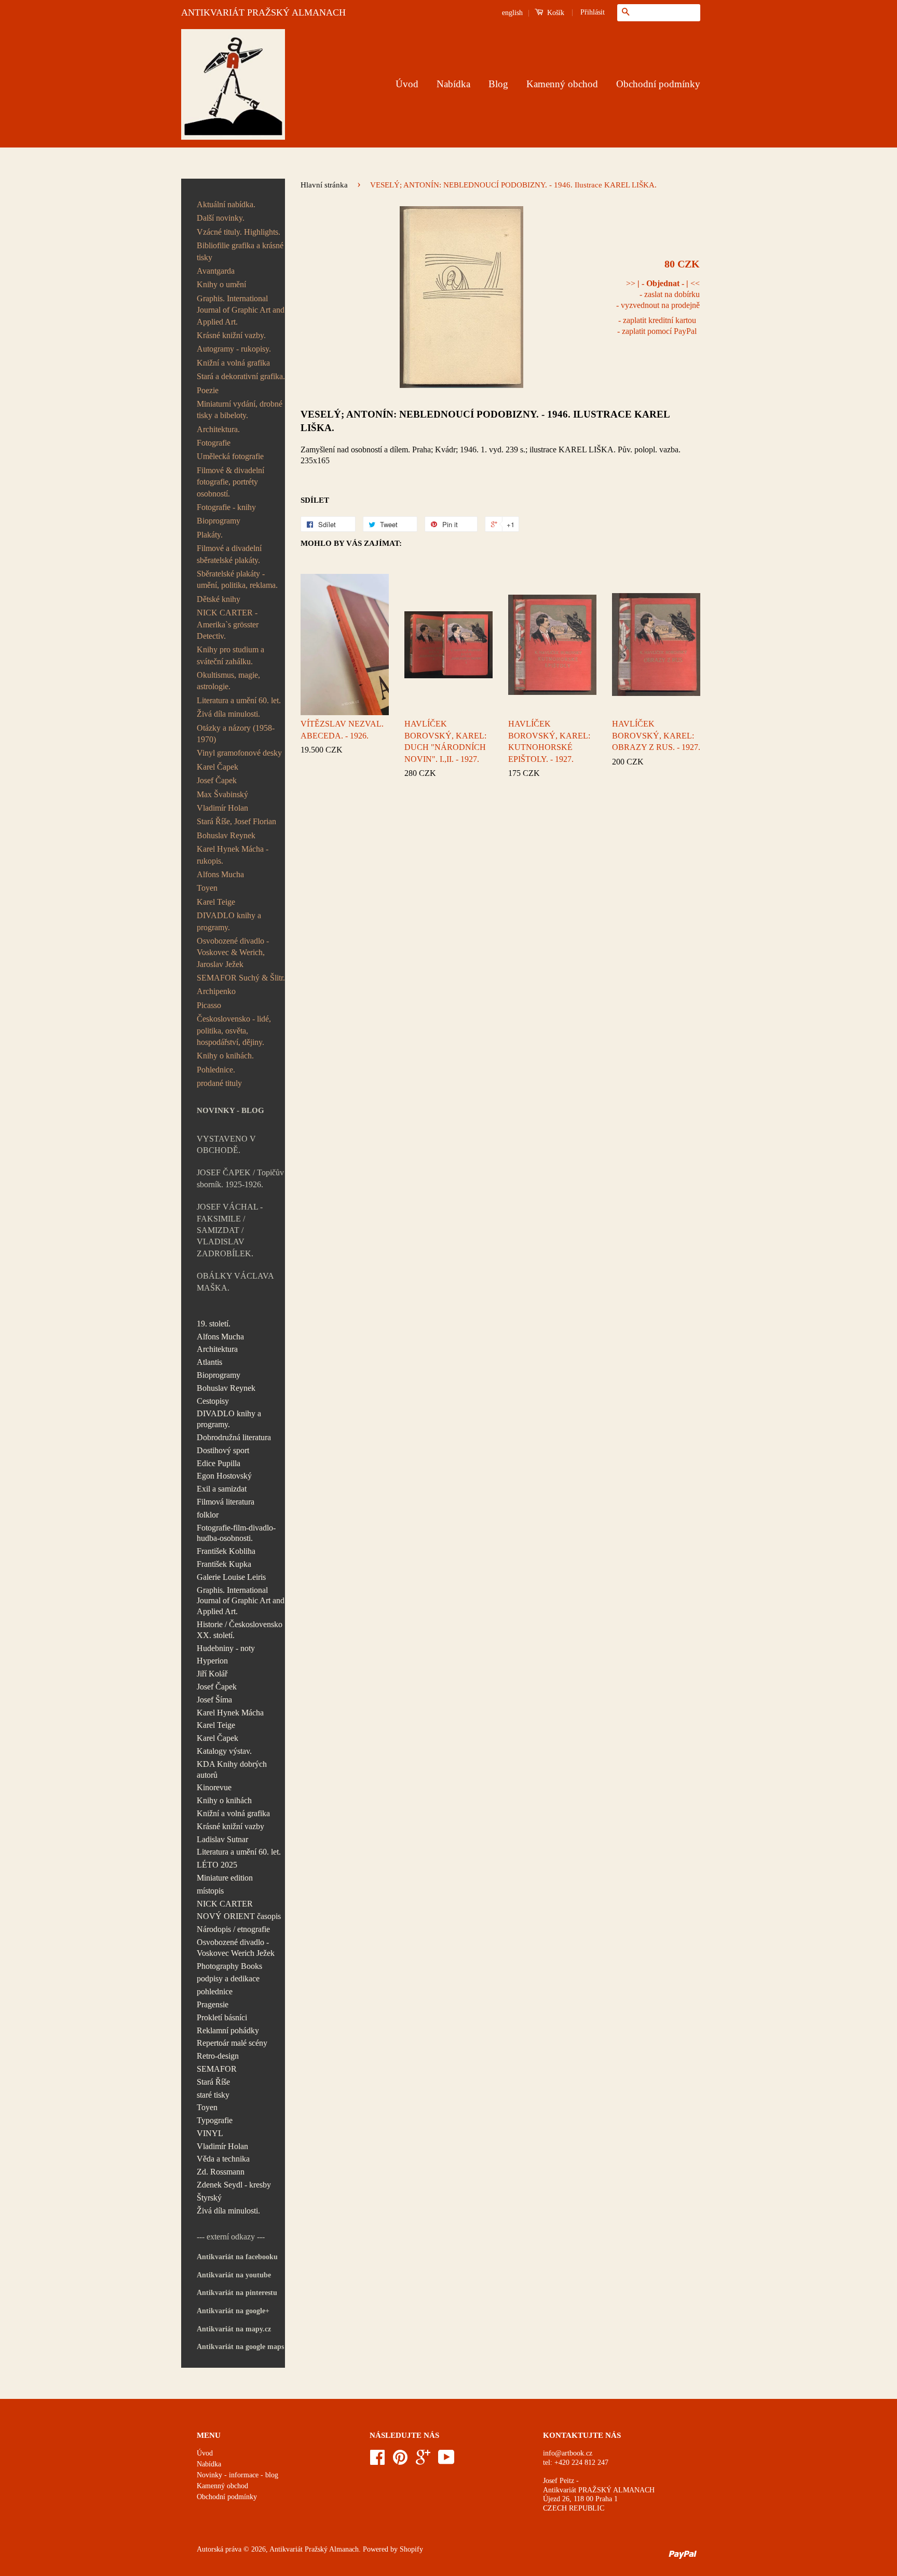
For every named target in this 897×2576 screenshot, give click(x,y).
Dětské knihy (219, 599)
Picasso (209, 1005)
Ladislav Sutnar (222, 1839)
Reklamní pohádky (228, 2030)
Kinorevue (214, 1787)
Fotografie (214, 443)
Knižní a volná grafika (233, 363)
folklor (208, 1515)
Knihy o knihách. (225, 1056)
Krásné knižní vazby (230, 1826)
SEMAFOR (217, 2069)
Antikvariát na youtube (234, 2275)
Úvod (407, 84)
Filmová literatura (226, 1502)
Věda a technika (223, 2159)
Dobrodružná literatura (234, 1437)
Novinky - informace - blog (237, 2475)
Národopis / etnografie (233, 1929)
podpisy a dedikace (228, 1978)
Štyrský (209, 2198)
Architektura (217, 1349)
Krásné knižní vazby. (231, 335)
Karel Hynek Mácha (230, 1713)
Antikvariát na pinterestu (237, 2293)
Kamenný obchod (562, 84)
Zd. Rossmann (221, 2172)
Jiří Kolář (212, 1674)
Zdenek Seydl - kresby (234, 2185)
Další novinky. (221, 218)
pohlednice (215, 1991)
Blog (498, 84)
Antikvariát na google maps (240, 2347)
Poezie (208, 390)
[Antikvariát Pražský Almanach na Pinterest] (400, 2461)
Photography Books (229, 1966)
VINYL (210, 2133)
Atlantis (209, 1362)
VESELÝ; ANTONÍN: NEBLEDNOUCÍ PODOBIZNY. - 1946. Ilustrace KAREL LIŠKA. (485, 421)
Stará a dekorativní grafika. (241, 376)
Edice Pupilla (219, 1463)
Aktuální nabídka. (226, 204)
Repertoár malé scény (232, 2043)
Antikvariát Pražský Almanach (314, 2549)
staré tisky (213, 2095)
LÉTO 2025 (217, 1865)
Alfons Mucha (220, 874)
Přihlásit (593, 12)
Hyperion (212, 1661)
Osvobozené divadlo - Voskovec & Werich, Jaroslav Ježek (233, 952)
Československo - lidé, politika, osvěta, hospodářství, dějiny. (234, 1030)
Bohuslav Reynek (226, 835)
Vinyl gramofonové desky (239, 753)
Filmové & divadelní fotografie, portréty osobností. (230, 482)
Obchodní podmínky (658, 84)
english (512, 13)
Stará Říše (213, 2082)
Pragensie (213, 2004)
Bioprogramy (219, 521)
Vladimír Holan (222, 808)
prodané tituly (219, 1083)
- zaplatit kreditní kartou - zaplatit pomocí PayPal (657, 326)
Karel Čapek (218, 767)
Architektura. (218, 429)
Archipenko (216, 991)
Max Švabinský (222, 794)
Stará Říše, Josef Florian (236, 821)
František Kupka (224, 1564)
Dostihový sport (223, 1450)
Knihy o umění (221, 284)
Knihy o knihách (224, 1800)
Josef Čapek (217, 780)
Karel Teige (216, 902)
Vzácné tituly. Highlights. (239, 232)
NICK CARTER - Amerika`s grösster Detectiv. (228, 624)
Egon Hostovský (224, 1476)
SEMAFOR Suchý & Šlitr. (241, 978)
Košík (555, 13)
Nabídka (453, 84)
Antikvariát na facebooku (237, 2257)
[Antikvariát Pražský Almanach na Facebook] (377, 2461)
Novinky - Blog (230, 1110)
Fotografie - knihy (226, 507)
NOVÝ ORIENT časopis (239, 1916)
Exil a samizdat (222, 1489)
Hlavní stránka (324, 185)
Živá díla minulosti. (228, 714)
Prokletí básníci (222, 2017)
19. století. (214, 1324)
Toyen (207, 888)
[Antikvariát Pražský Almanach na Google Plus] (423, 2461)
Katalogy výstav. (224, 1751)
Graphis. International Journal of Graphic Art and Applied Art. (241, 310)
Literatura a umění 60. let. (239, 700)
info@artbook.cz (568, 2453)
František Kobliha (226, 1551)
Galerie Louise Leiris (231, 1577)
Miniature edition (225, 1878)
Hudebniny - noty (226, 1648)
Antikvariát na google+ (233, 2311)
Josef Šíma (214, 1700)
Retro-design (218, 2056)
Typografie (215, 2120)
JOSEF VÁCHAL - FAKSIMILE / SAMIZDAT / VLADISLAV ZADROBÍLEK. (230, 1230)
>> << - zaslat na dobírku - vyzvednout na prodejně (658, 294)
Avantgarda (216, 271)
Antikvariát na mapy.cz (234, 2329)
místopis (210, 1891)
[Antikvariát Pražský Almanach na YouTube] (446, 2461)
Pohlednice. (216, 1070)
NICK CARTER (225, 1904)
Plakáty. (210, 535)
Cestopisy (213, 1401)
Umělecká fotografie (230, 456)
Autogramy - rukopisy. (234, 349)
